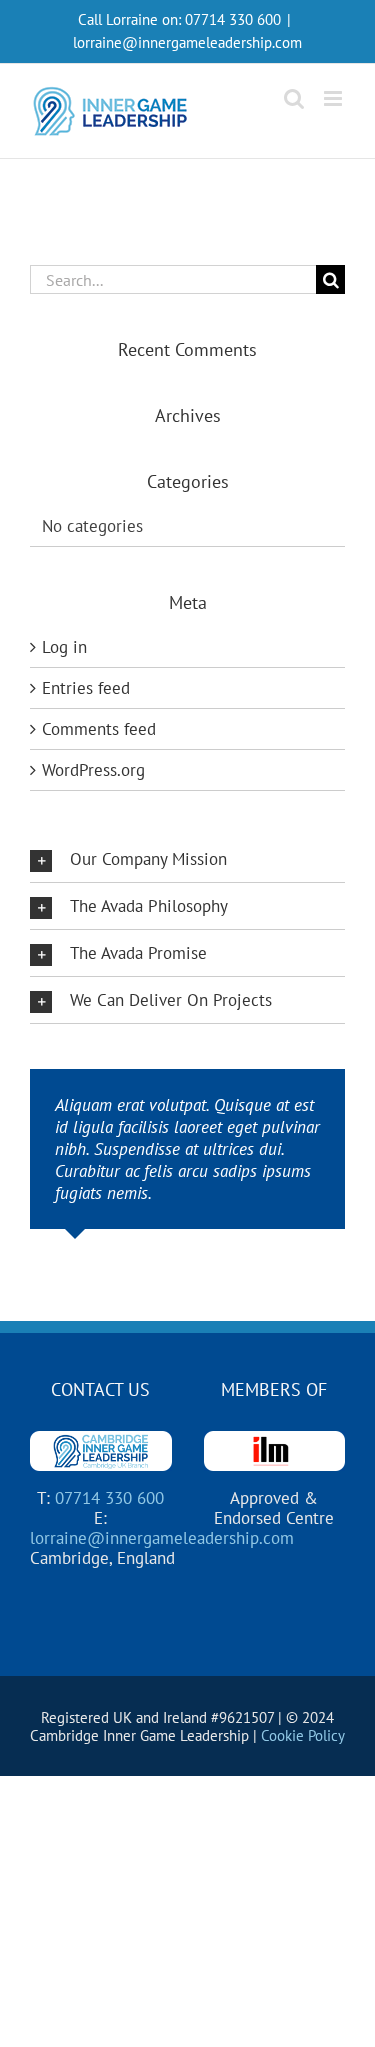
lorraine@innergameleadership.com (187, 42)
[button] (187, 859)
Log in (64, 647)
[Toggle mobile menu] (334, 98)
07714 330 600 (233, 19)
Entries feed (86, 688)
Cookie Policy (303, 1735)
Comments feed (99, 729)
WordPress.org (93, 770)
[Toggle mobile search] (294, 98)
